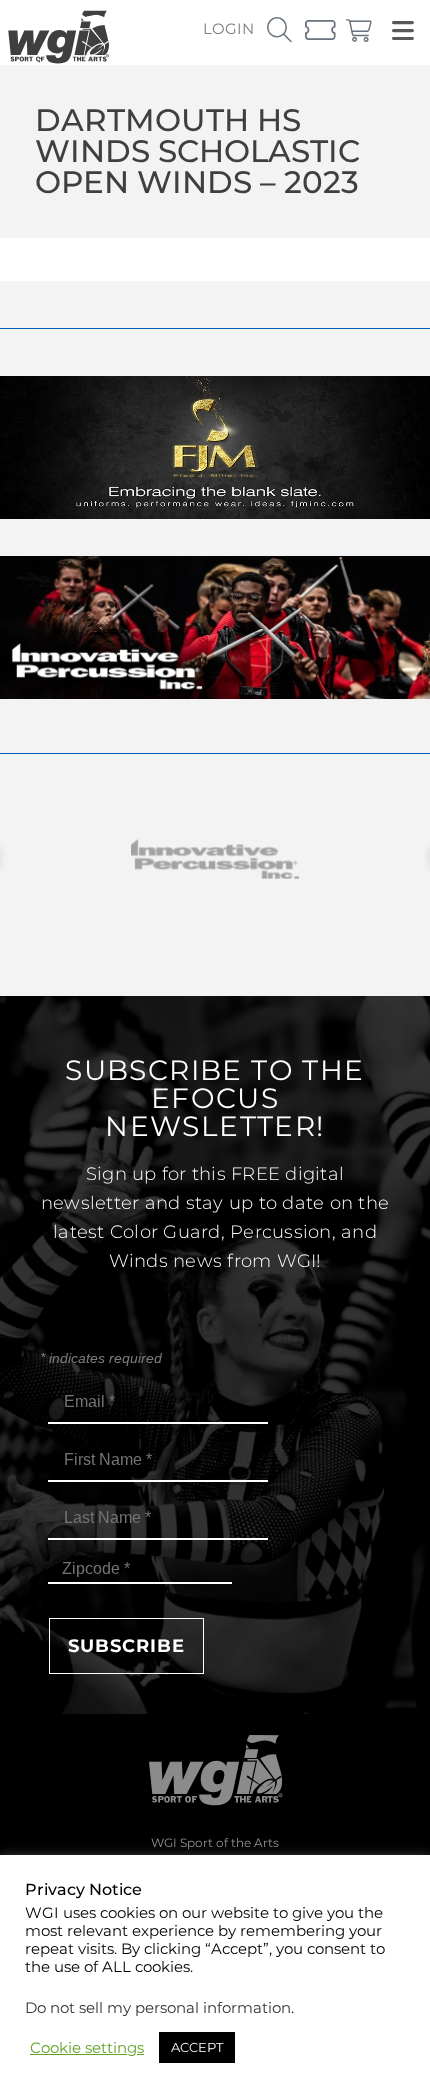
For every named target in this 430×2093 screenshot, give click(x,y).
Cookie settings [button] (87, 2048)
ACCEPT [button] (197, 2047)
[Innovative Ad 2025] (215, 693)
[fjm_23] (215, 513)
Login (228, 28)
